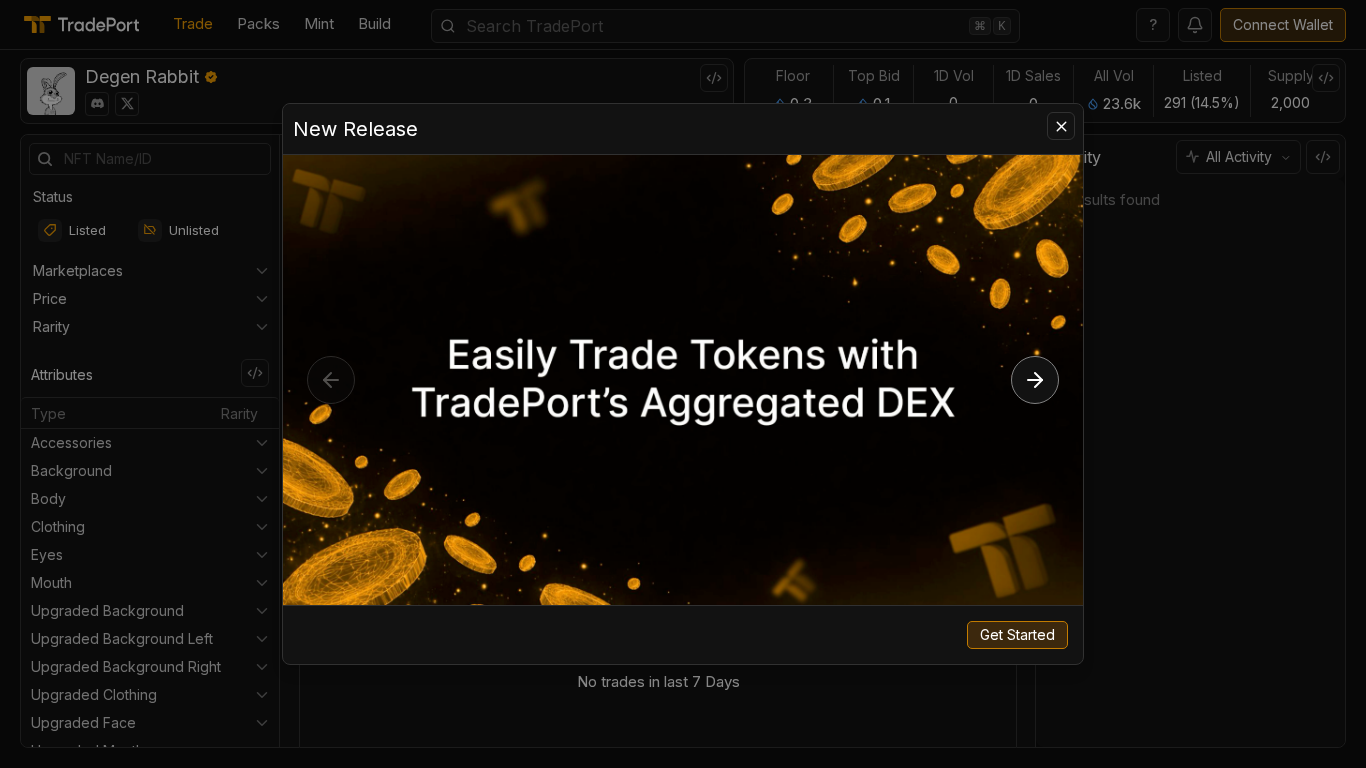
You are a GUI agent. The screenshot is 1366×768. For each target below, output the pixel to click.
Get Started (1017, 634)
